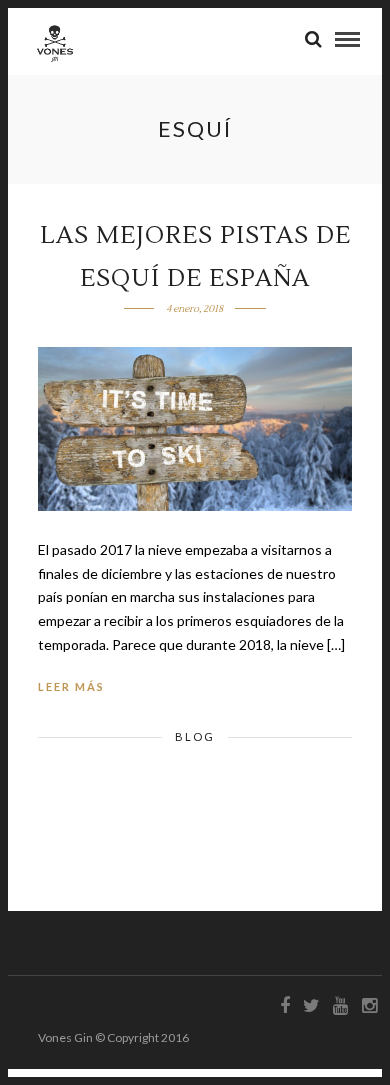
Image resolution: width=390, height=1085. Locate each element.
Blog (195, 736)
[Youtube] (340, 1006)
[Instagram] (369, 1006)
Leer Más (71, 686)
